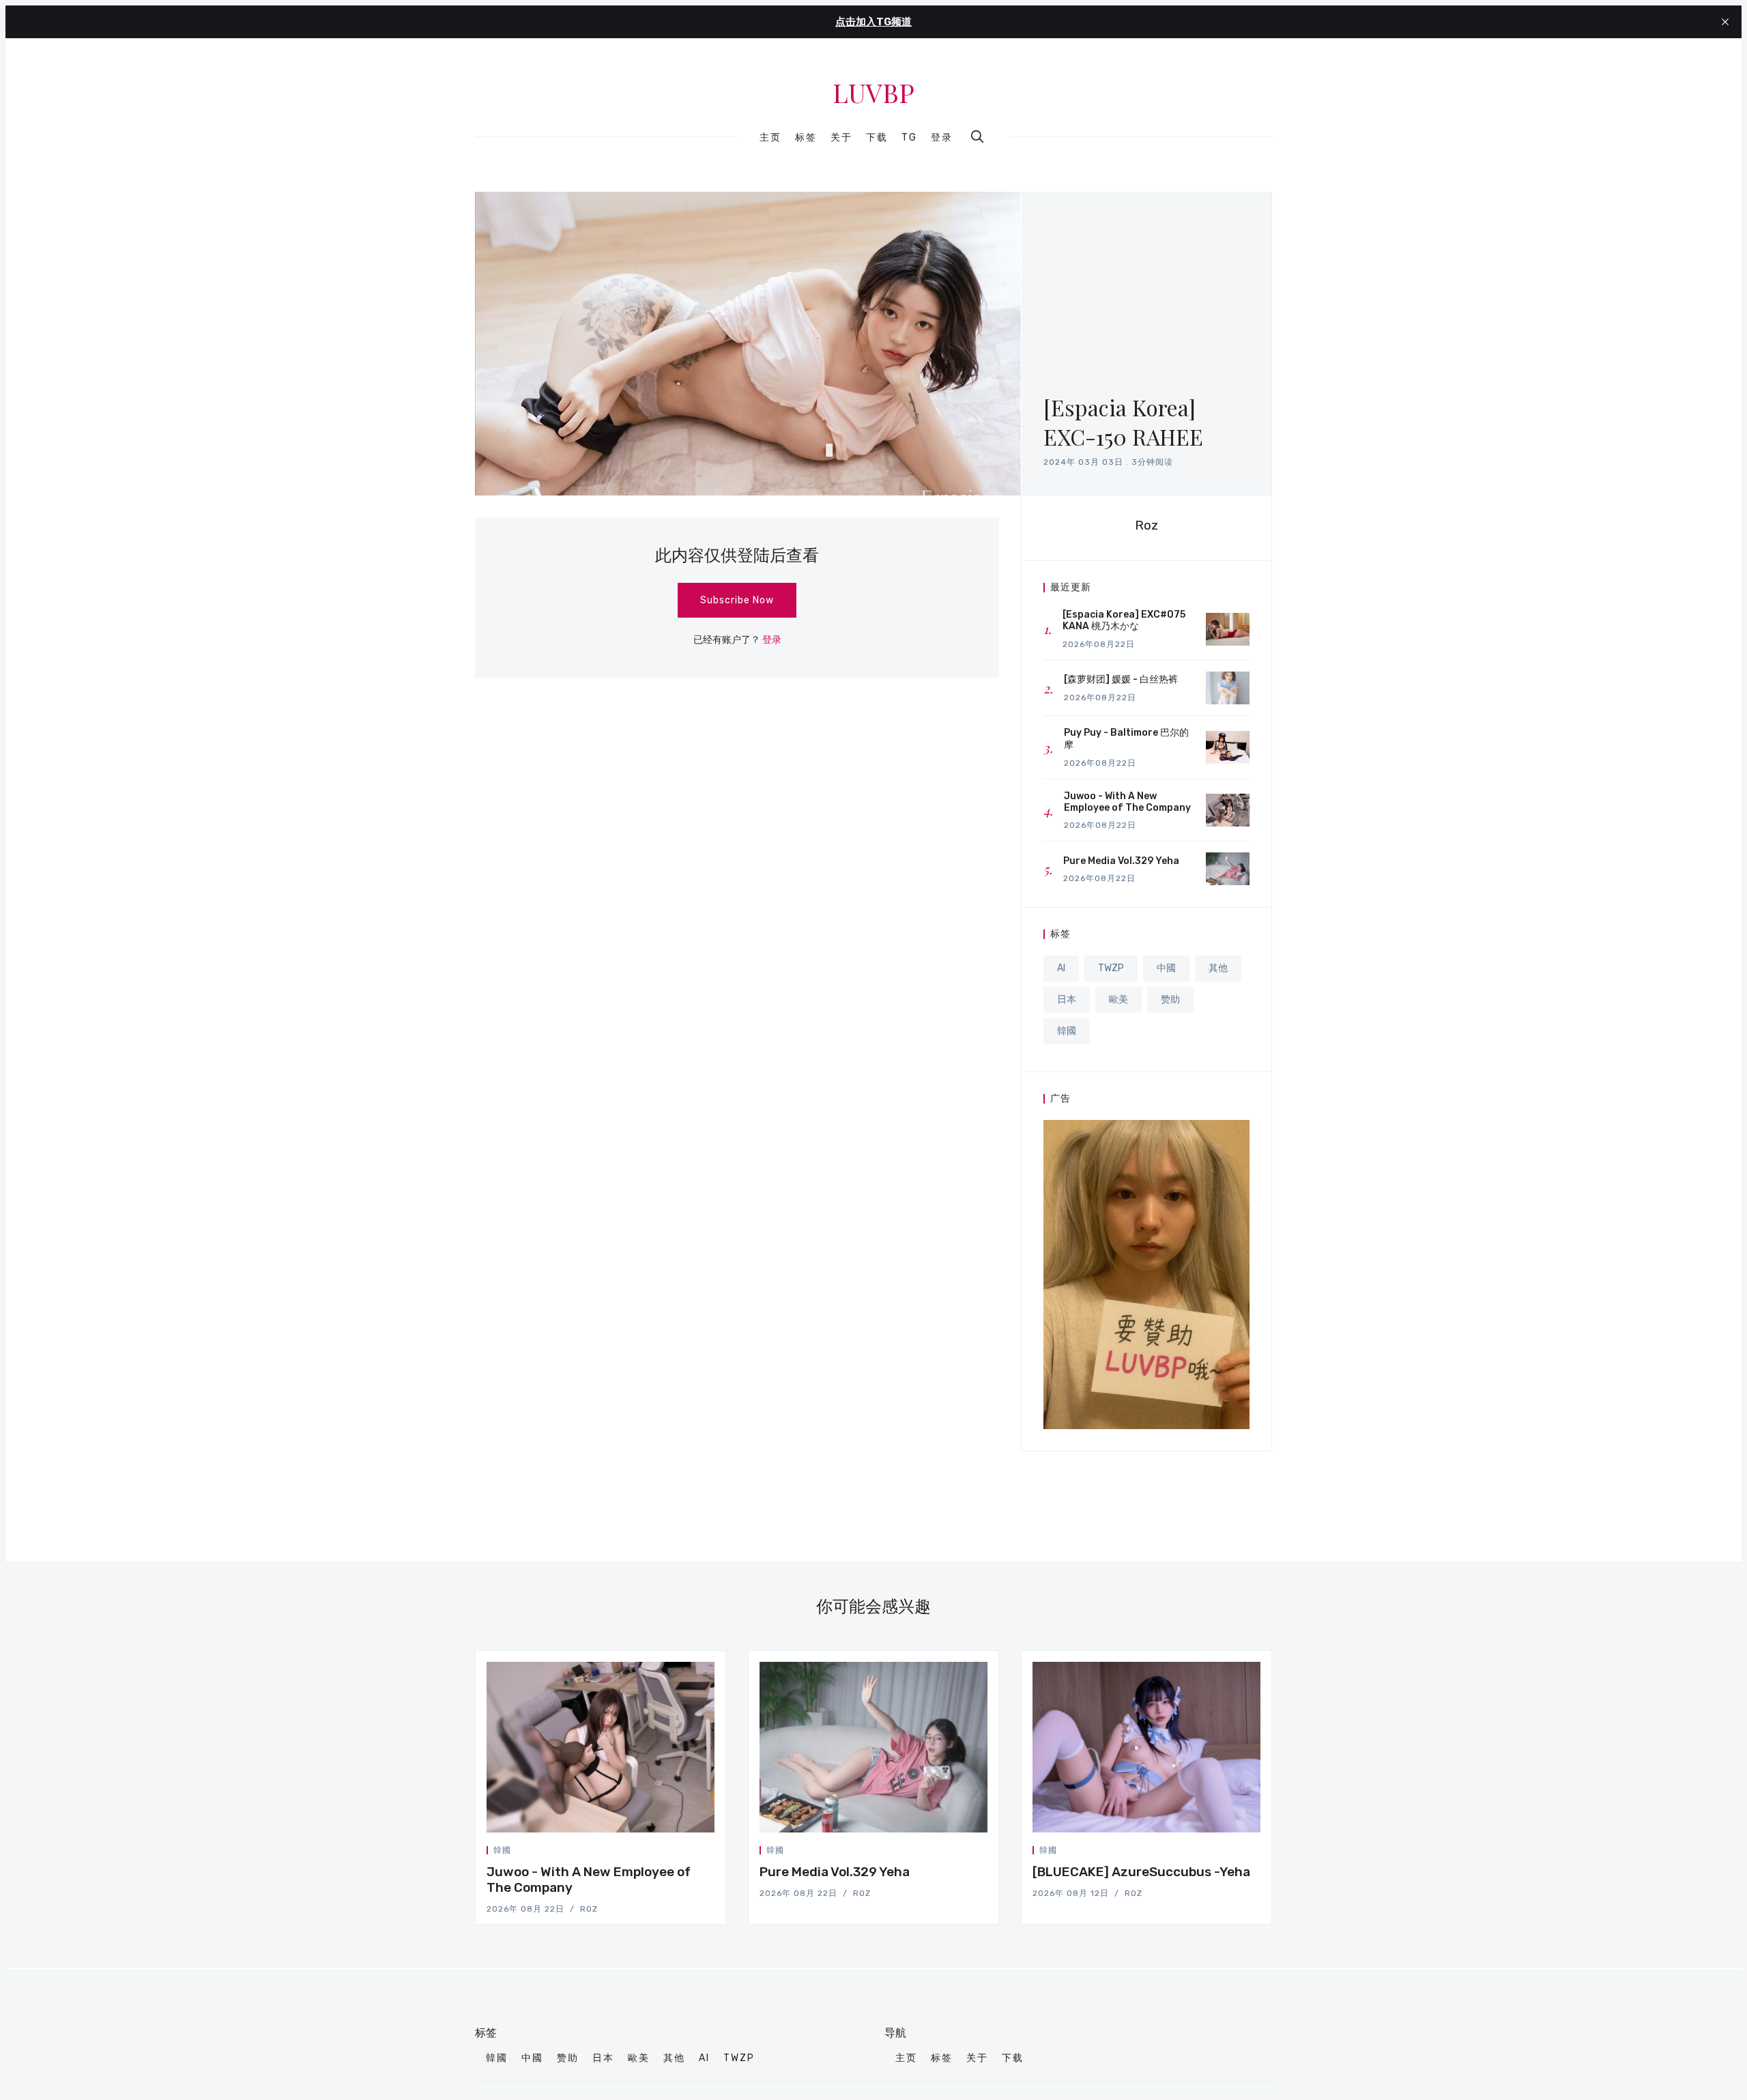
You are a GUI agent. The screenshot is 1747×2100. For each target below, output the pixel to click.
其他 (1218, 968)
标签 (806, 138)
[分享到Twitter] (663, 1853)
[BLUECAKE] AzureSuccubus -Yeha (1141, 1872)
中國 (1166, 968)
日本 (1067, 999)
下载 (877, 138)
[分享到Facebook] (679, 1853)
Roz (1146, 525)
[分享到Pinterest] (710, 1853)
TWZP (1111, 968)
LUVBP (873, 93)
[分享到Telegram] (695, 1853)
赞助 (1170, 999)
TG (909, 138)
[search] (977, 136)
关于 (841, 138)
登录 (942, 138)
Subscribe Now (737, 600)
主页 (770, 138)
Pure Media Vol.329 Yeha (835, 1872)
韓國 (1067, 1031)
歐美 (1118, 999)
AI (1061, 968)
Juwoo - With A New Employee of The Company (589, 1880)
